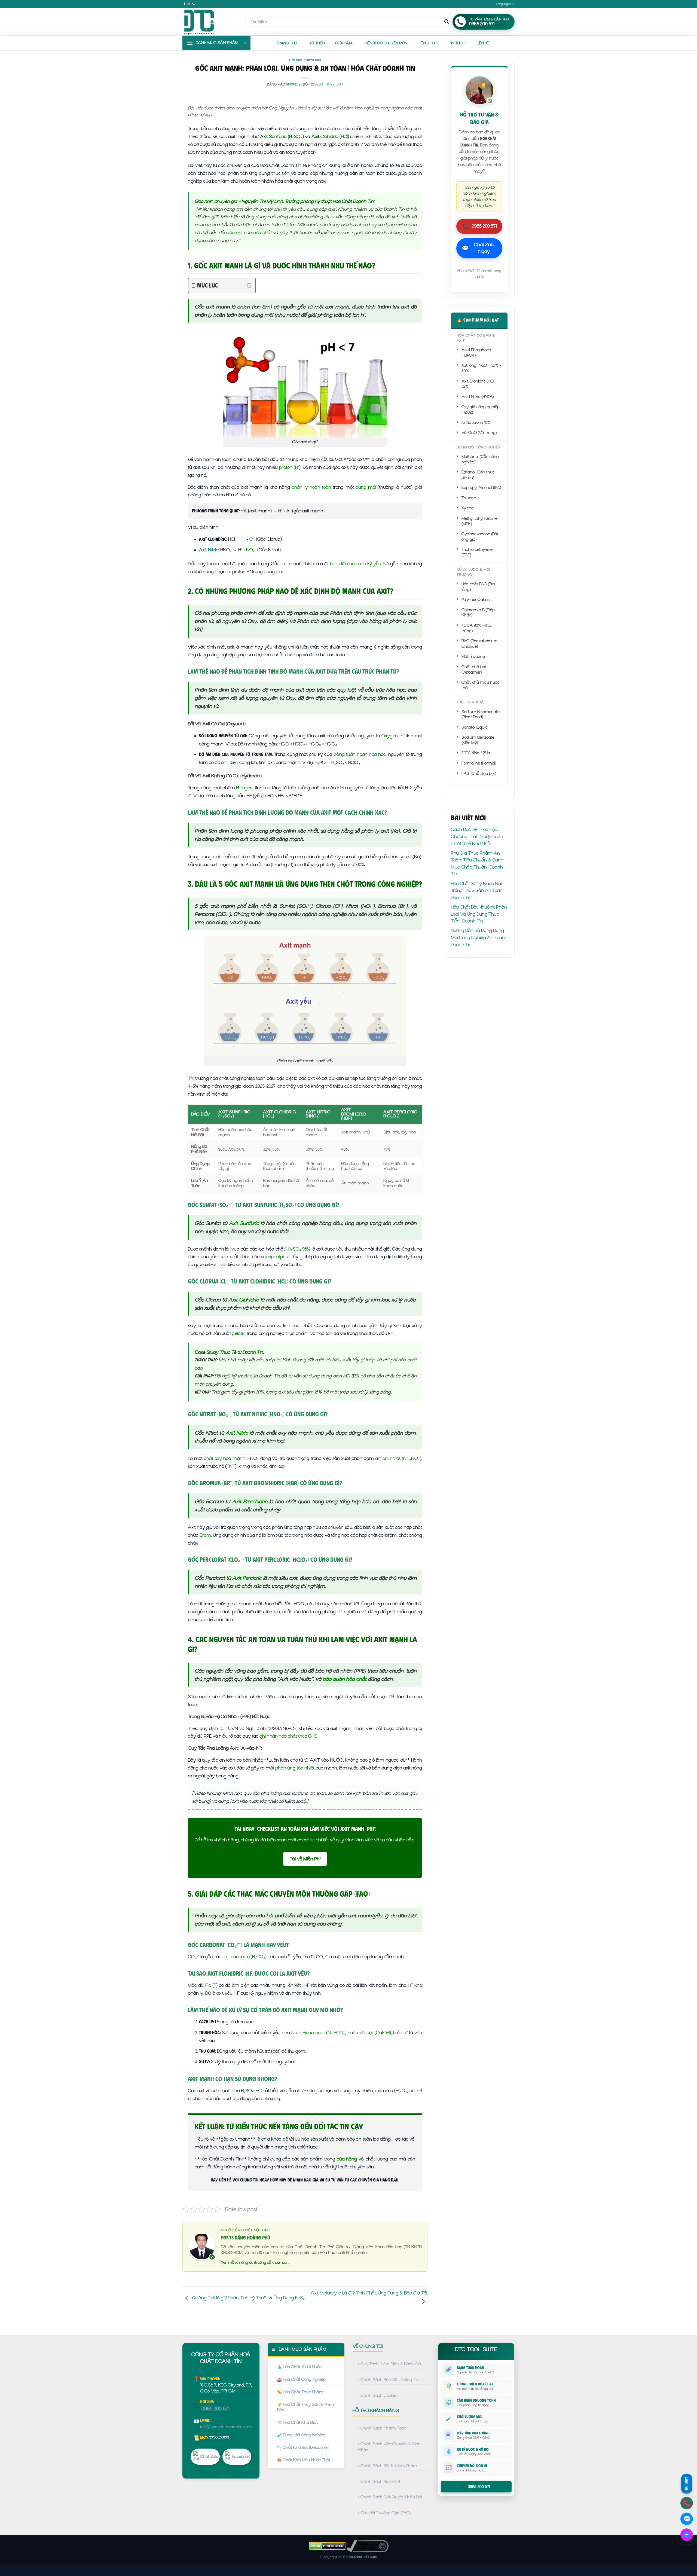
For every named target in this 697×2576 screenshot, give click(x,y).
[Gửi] (447, 22)
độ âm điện (227, 762)
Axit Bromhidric (250, 1501)
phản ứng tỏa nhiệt (295, 1768)
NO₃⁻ (251, 550)
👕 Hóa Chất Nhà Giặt (297, 2422)
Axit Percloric (247, 1578)
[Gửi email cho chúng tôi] (189, 4)
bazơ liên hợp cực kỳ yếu (356, 564)
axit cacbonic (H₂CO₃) (245, 1957)
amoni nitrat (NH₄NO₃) (398, 1458)
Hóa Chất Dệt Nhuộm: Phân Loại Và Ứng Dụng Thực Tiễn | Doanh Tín (479, 914)
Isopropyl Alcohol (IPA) (481, 488)
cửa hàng (347, 2159)
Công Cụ (426, 43)
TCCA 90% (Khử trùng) (476, 628)
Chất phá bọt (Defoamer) (474, 670)
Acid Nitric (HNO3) (478, 397)
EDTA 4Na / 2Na (476, 753)
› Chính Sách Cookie (377, 2395)
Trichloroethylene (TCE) (477, 552)
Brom (205, 1535)
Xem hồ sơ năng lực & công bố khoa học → (256, 2262)
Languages (504, 4)
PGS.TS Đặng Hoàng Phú (245, 2238)
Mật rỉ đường (473, 656)
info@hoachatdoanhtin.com (226, 2427)
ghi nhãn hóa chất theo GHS (288, 1736)
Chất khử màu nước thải (480, 685)
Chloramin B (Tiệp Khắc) (478, 613)
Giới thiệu (316, 43)
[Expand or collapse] (249, 285)
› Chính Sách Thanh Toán (382, 2428)
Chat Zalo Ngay (478, 248)
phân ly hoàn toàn (311, 487)
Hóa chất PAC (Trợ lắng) (478, 587)
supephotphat (275, 1257)
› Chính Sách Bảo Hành (380, 2482)
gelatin (239, 1333)
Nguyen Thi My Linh (326, 84)
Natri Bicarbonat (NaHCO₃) (319, 2033)
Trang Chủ (287, 43)
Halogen (244, 788)
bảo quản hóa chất (345, 1679)
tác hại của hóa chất (250, 233)
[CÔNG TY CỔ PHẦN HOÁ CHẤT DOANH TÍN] (210, 22)
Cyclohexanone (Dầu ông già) (481, 537)
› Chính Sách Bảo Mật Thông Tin (389, 2380)
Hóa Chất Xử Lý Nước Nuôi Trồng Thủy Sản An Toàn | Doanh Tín (478, 890)
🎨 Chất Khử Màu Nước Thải (304, 2460)
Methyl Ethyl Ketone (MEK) (479, 521)
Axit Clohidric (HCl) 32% (478, 384)
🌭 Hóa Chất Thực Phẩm (300, 2392)
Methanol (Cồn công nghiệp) (480, 459)
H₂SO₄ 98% (299, 1249)
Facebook (241, 2456)
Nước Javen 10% (476, 423)
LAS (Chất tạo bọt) (479, 774)
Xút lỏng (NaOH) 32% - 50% (481, 368)
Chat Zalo (209, 2456)
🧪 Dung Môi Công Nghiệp (301, 2435)
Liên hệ (483, 43)
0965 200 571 (479, 226)
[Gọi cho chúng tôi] (193, 4)
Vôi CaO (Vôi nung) (479, 433)
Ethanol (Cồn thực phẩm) (478, 475)
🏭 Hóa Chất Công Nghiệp (301, 2379)
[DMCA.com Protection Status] (327, 2546)
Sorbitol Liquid (475, 727)
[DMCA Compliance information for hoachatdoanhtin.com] (367, 2546)
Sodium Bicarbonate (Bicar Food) (481, 714)
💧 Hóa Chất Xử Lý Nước (299, 2367)
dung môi (366, 487)
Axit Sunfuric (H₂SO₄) (282, 136)
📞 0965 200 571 (476, 2487)
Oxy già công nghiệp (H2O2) (481, 410)
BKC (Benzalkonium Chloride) (480, 644)
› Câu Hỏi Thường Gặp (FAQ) (384, 2513)
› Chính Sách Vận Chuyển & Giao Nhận (389, 2447)
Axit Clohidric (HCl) (330, 136)
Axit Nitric (209, 550)
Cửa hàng (345, 43)
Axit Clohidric (244, 1300)
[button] (216, 43)
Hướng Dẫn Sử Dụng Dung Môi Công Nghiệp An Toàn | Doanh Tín (479, 937)
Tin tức (456, 43)
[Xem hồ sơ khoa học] (202, 2246)
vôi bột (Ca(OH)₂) (377, 2033)
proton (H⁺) (290, 467)
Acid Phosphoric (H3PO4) (476, 353)
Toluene (469, 498)
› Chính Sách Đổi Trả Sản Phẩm (388, 2466)
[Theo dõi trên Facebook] (185, 4)
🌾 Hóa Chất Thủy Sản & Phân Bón (306, 2407)
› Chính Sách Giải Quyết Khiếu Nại (390, 2497)
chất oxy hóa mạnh (225, 1458)
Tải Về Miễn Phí (305, 1859)
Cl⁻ (252, 539)
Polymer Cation (476, 600)
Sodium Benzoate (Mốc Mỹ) (478, 740)
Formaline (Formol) (479, 763)
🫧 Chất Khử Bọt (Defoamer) (303, 2447)
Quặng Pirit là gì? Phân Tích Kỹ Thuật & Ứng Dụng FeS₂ (248, 2298)
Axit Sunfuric (244, 1223)
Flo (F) (211, 1985)
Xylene (467, 508)
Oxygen (390, 736)
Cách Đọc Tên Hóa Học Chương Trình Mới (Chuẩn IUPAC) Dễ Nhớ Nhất (477, 836)
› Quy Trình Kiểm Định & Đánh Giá (390, 2364)
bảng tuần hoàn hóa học (360, 754)
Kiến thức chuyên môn (386, 43)
